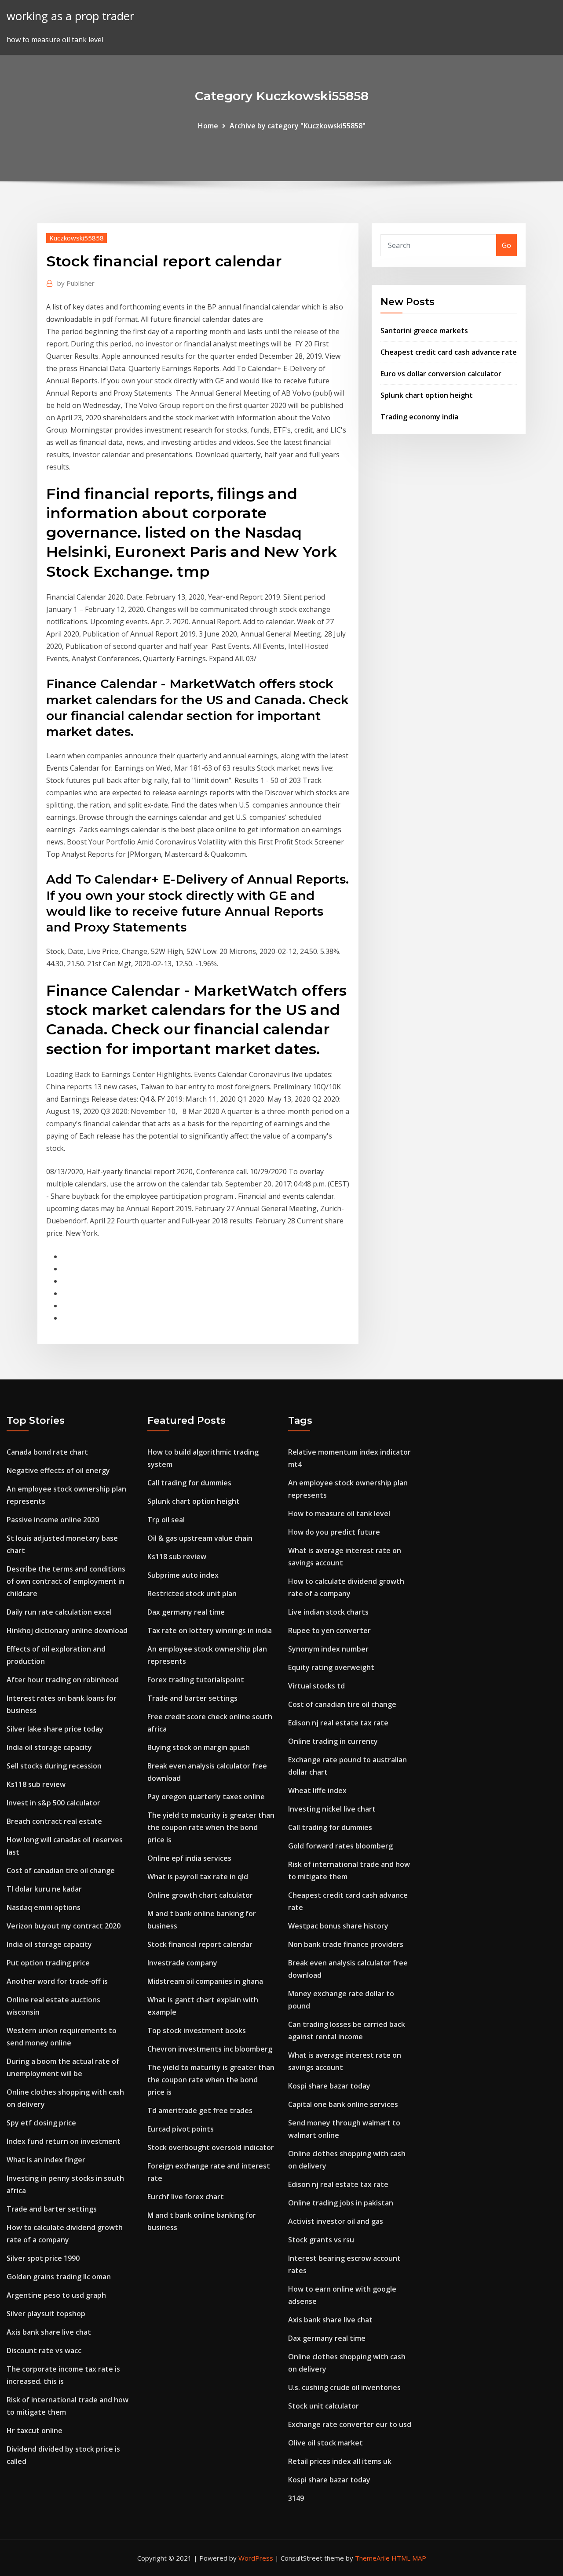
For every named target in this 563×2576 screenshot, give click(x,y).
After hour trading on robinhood (63, 1680)
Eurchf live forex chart (186, 2197)
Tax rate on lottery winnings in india (210, 1630)
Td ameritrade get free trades (200, 2110)
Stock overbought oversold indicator (211, 2147)
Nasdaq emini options (44, 1907)
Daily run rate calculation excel (59, 1612)
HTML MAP (409, 2558)
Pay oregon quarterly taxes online (206, 1797)
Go (506, 245)
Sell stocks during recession (54, 1766)
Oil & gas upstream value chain (200, 1538)
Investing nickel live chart (332, 1809)
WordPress (256, 2558)
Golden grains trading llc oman (59, 2277)
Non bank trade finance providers (346, 1944)
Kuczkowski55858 (77, 238)
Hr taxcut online (35, 2430)
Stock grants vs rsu (321, 2240)
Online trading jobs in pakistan (341, 2203)
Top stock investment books (197, 2030)
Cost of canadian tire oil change (61, 1870)
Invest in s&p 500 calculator (53, 1803)
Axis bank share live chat (49, 2332)
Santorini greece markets (424, 331)
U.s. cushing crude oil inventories (344, 2387)
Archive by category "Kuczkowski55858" (298, 126)
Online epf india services (189, 1858)
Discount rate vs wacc (44, 2350)
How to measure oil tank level (339, 1514)
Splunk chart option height (427, 395)
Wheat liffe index (317, 1790)
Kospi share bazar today (329, 2086)
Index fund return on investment (64, 2141)
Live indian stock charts (328, 1612)
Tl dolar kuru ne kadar (44, 1889)
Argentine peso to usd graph (56, 2295)
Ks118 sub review (36, 1784)
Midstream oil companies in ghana (205, 1981)
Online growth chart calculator (200, 1895)
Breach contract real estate (54, 1821)
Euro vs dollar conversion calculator (441, 374)
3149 (296, 2498)
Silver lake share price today (55, 1729)
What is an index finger (46, 2160)
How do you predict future (334, 1532)
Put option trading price (48, 1963)
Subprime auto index (183, 1575)
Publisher (76, 283)
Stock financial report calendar (200, 1944)
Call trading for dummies (189, 1483)
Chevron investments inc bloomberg (210, 2049)
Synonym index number (328, 1649)
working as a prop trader (70, 16)
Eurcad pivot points (181, 2129)
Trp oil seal (166, 1520)
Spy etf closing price (41, 2123)
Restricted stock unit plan (192, 1594)
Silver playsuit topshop (46, 2314)
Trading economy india (419, 417)
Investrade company (182, 1963)
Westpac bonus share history (338, 1926)
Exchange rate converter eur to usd (350, 2424)
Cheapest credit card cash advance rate (449, 352)
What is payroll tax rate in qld (198, 1877)
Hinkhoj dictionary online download (67, 1630)
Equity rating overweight (331, 1667)
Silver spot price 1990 (43, 2258)
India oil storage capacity (49, 1747)
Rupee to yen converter (329, 1630)
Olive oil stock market (325, 2443)
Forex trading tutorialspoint (196, 1680)
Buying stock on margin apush (199, 1747)
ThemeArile (372, 2558)
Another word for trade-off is (57, 1981)
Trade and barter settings (52, 2209)
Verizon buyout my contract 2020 (64, 1926)
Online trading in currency (333, 1741)
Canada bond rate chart (47, 1452)
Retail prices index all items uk (340, 2461)
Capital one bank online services (343, 2104)
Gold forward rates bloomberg (340, 1846)
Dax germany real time (186, 1612)
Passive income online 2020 (53, 1520)
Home (208, 126)
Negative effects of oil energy (58, 1470)
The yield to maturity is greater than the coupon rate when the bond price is (211, 1827)
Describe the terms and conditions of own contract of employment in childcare (66, 1581)
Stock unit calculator (324, 2406)
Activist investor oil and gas (336, 2221)
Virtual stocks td (316, 1686)
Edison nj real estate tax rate (338, 1723)
